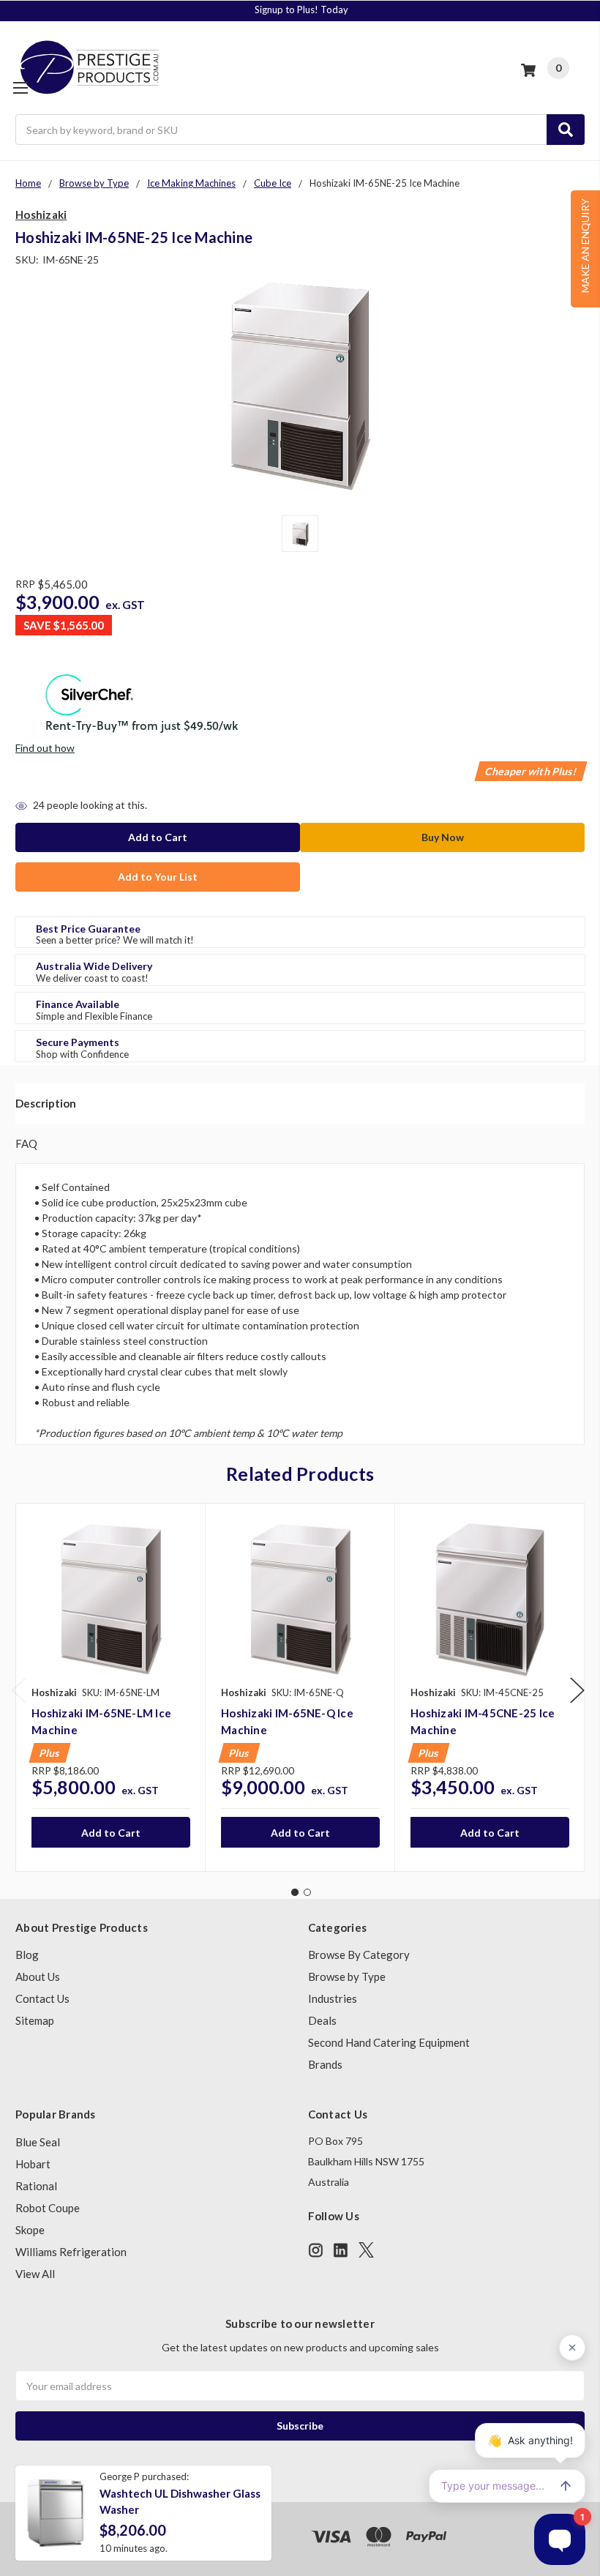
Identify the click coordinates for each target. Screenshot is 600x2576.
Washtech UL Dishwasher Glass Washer (180, 2502)
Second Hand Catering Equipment (389, 2042)
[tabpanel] (110, 1687)
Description (46, 1103)
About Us (38, 1976)
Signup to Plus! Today (301, 10)
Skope (30, 2230)
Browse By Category (359, 1955)
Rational (36, 2186)
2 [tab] (307, 1892)
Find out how (45, 748)
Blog (27, 1955)
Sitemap (35, 2020)
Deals (322, 2020)
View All (35, 2274)
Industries (333, 1998)
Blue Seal (38, 2142)
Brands (325, 2064)
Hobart (33, 2164)
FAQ (26, 1143)
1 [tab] (295, 1892)
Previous (19, 1690)
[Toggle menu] (20, 87)
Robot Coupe (48, 2208)
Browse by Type (347, 1976)
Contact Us (42, 1998)
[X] (366, 2250)
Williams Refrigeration (71, 2252)
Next (577, 1690)
